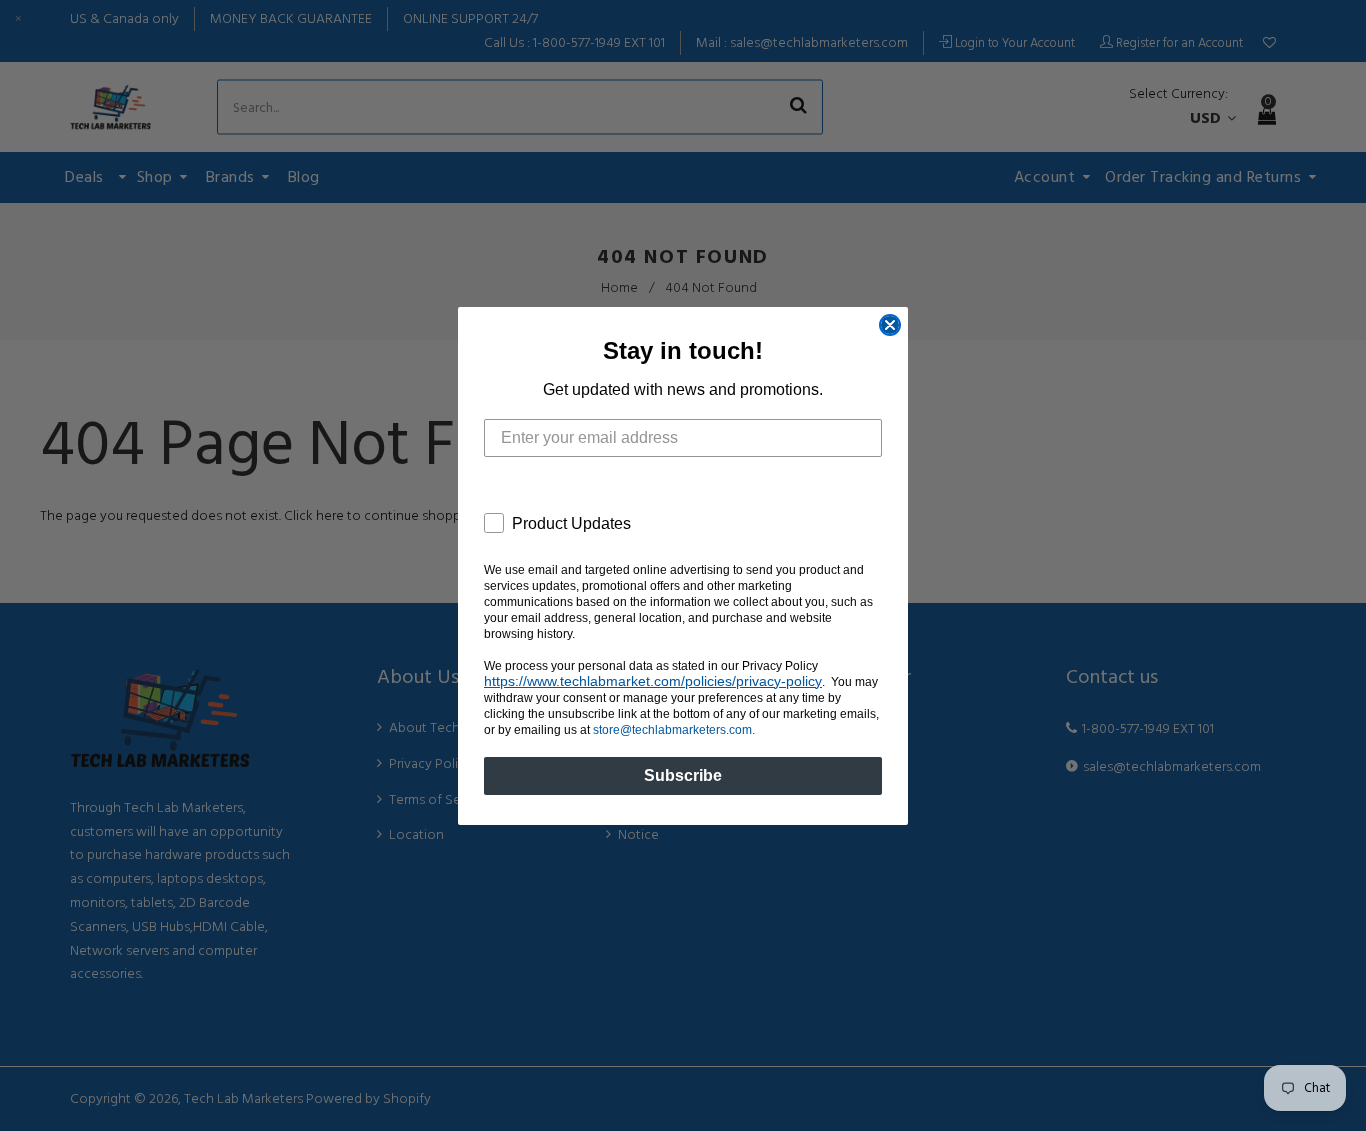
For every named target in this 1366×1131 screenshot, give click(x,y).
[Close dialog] (890, 325)
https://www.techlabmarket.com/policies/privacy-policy (653, 681)
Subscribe (683, 775)
